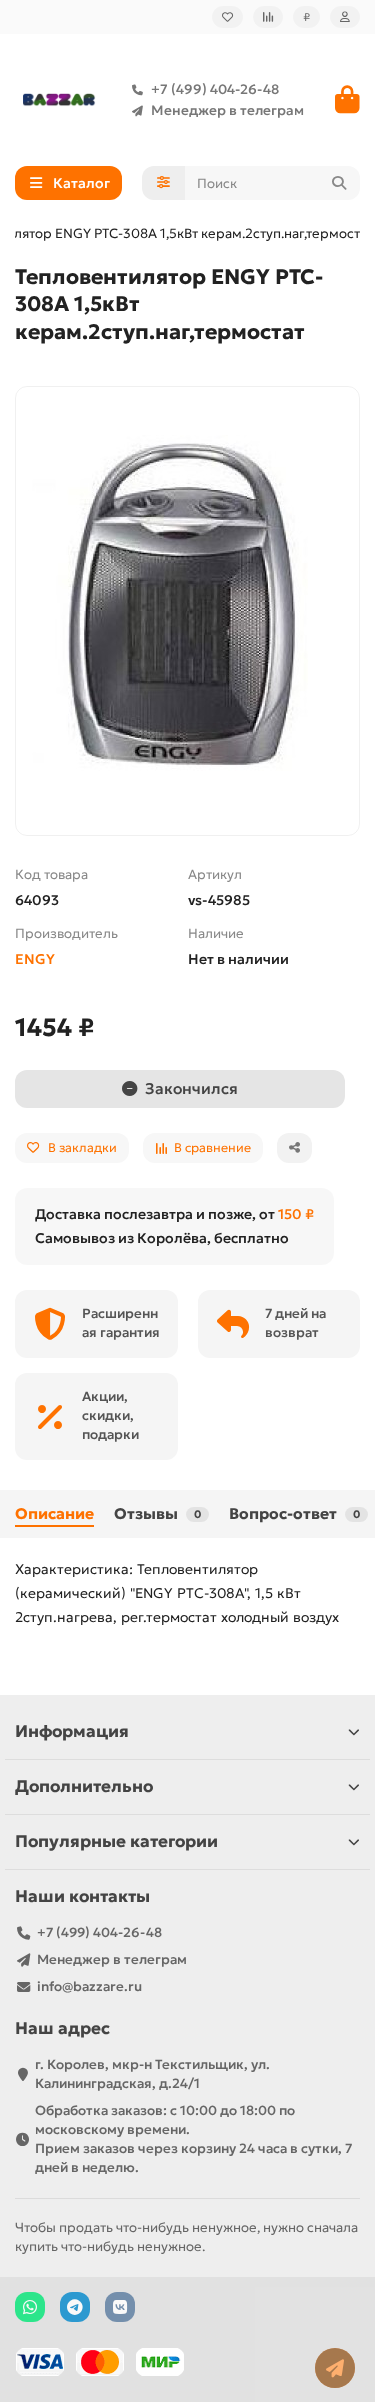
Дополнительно (84, 1786)
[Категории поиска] (163, 183)
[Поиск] (339, 183)
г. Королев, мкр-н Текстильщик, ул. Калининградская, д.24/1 (152, 2074)
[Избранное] (227, 17)
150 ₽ (296, 1214)
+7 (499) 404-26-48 (215, 89)
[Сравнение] (268, 17)
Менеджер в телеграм (227, 110)
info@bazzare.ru (89, 1986)
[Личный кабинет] (345, 17)
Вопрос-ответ (294, 1513)
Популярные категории (116, 1841)
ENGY (35, 959)
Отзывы (157, 1513)
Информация (72, 1731)
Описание (54, 1513)
